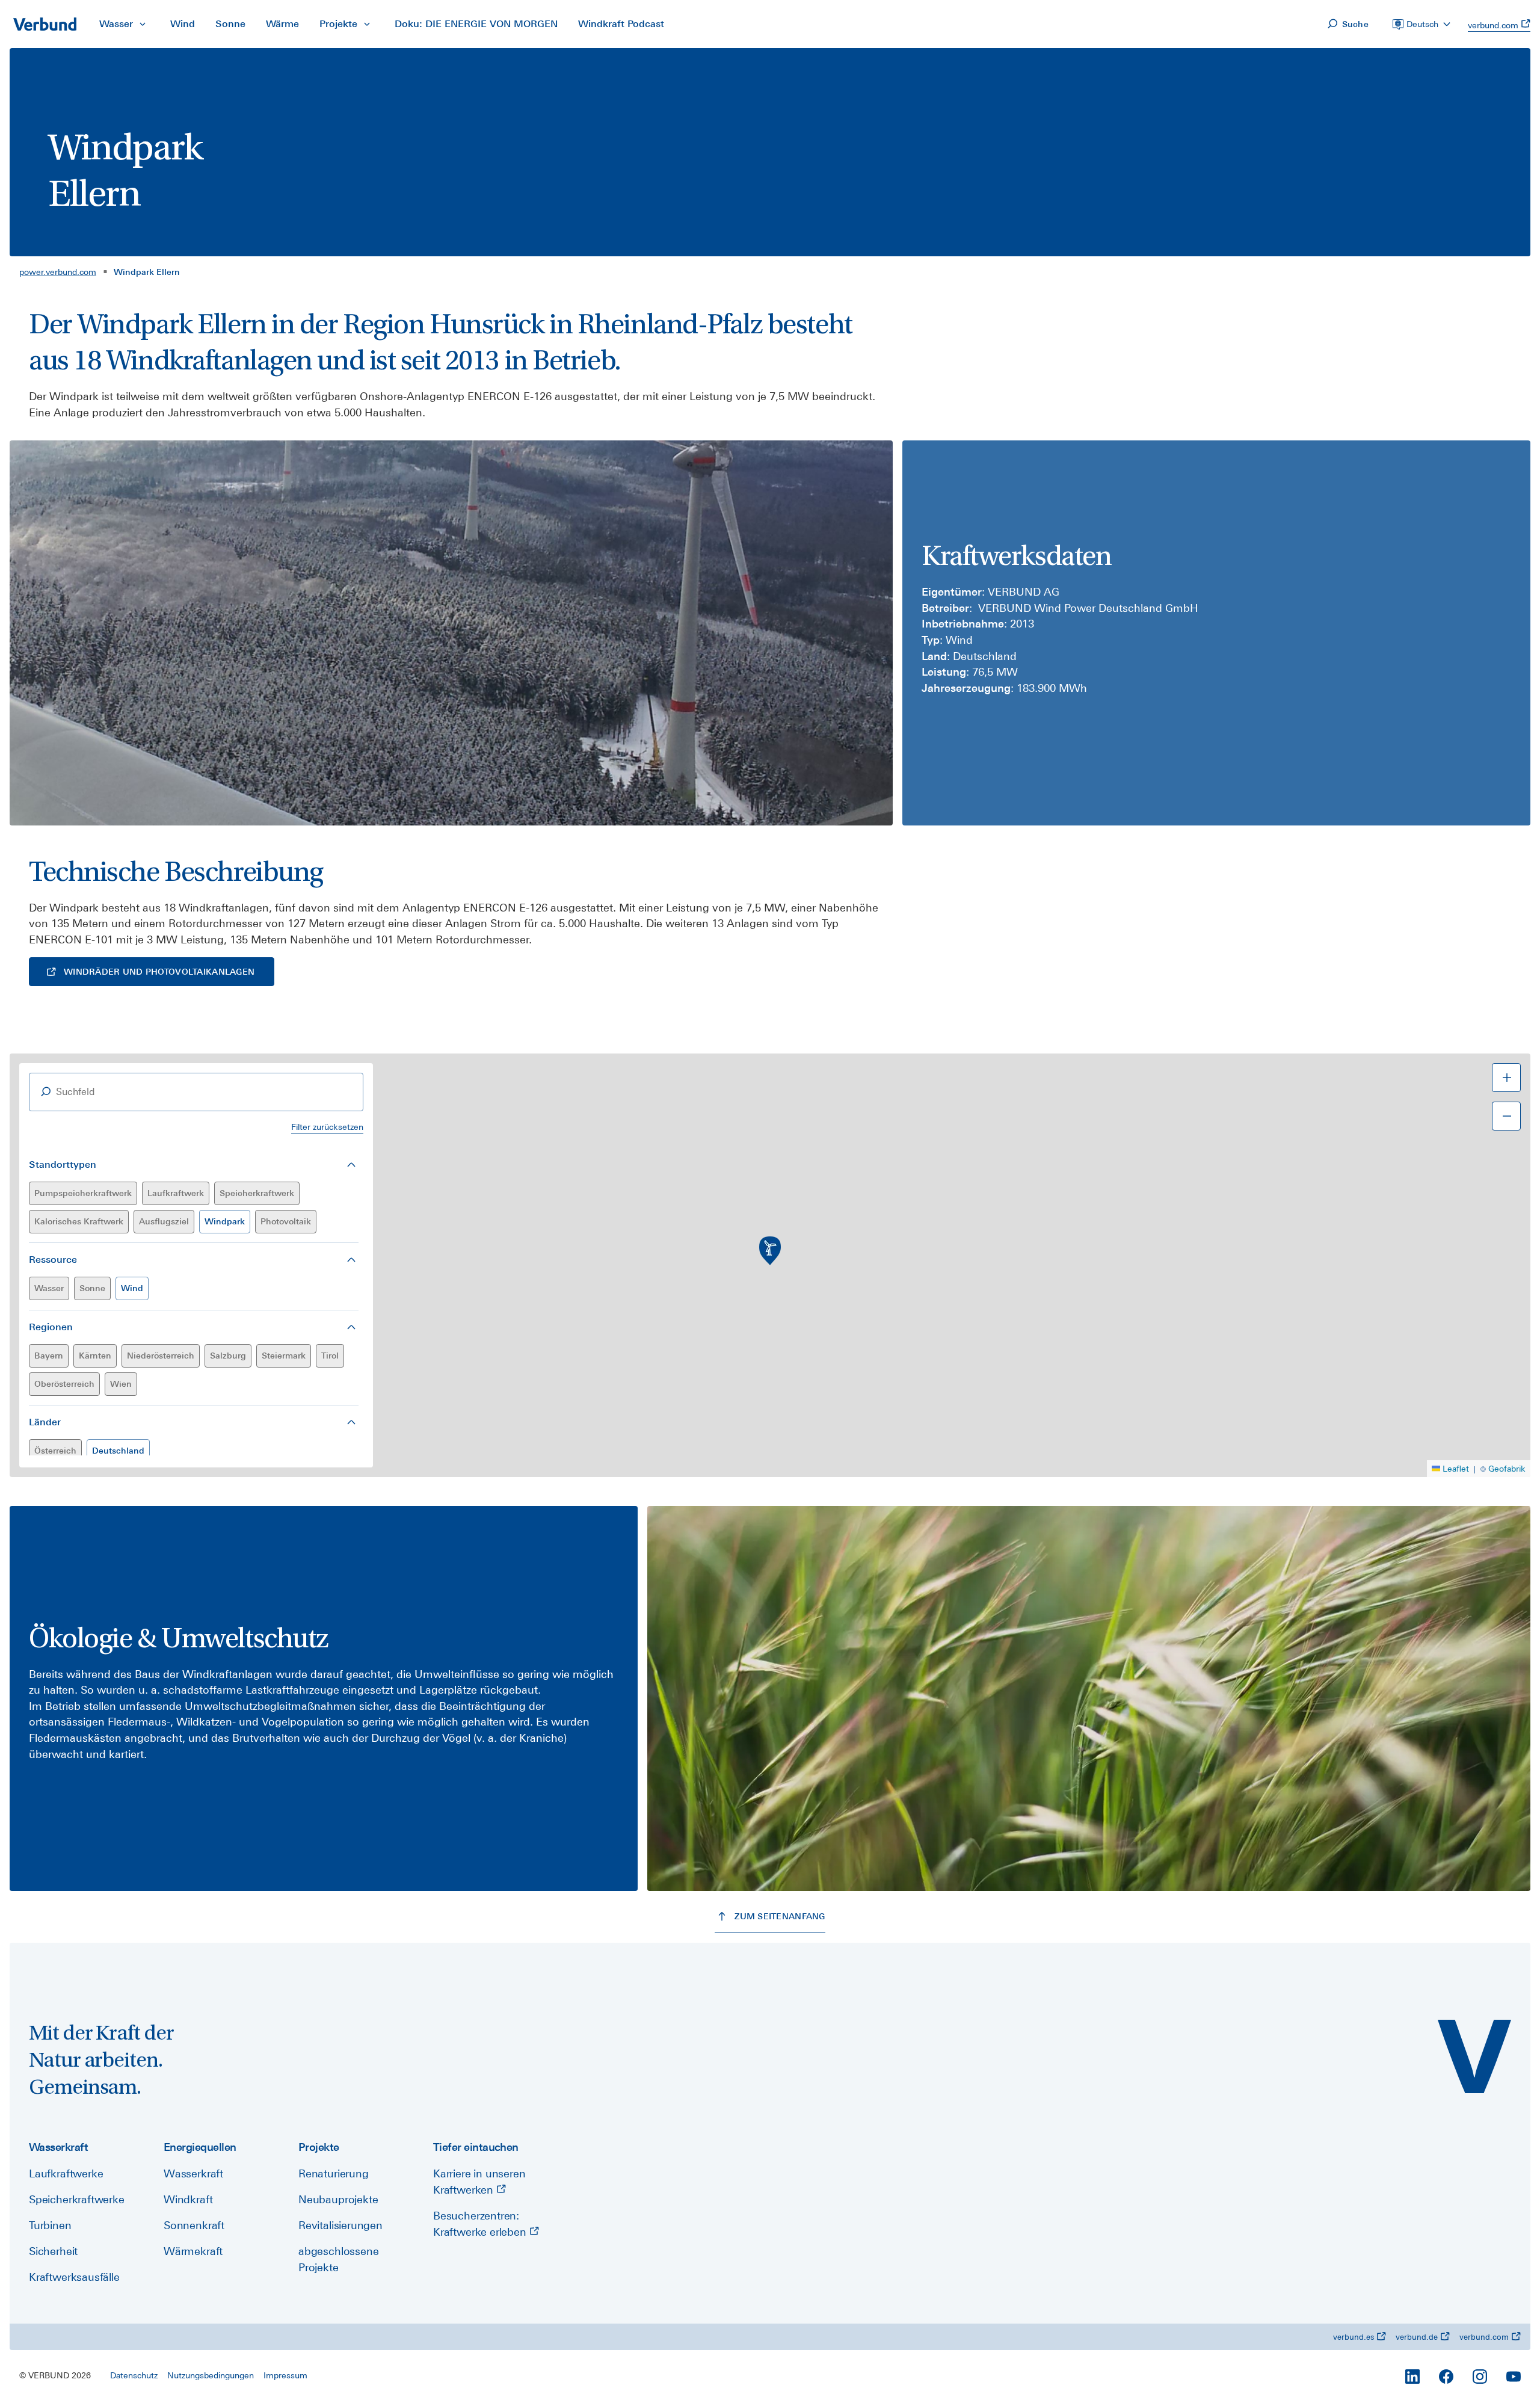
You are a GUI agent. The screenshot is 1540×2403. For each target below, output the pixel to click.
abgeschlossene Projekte (338, 2259)
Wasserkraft (193, 2173)
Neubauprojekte (338, 2199)
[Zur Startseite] (45, 24)
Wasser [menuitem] (116, 24)
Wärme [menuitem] (282, 24)
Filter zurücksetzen (327, 1127)
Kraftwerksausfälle (74, 2277)
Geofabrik (1507, 1469)
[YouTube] (1514, 2377)
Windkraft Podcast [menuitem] (621, 24)
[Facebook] (1446, 2377)
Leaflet (1456, 1469)
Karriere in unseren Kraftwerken (479, 2182)
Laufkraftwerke (66, 2173)
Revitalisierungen (340, 2225)
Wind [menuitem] (183, 24)
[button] (770, 1251)
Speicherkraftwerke (77, 2199)
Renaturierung (334, 2173)
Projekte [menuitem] (338, 24)
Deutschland (118, 1451)
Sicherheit (53, 2251)
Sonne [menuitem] (230, 24)
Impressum (285, 2375)
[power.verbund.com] (1474, 2056)
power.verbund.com (58, 272)
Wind (132, 1288)
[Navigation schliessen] (143, 24)
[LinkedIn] (1412, 2377)
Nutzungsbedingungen (211, 2375)
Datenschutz (134, 2375)
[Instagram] (1480, 2377)
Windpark (225, 1221)
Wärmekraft (193, 2251)
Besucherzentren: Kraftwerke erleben (481, 2224)
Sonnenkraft (194, 2225)
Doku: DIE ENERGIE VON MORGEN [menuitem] (476, 24)
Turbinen (50, 2225)
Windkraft (188, 2199)
